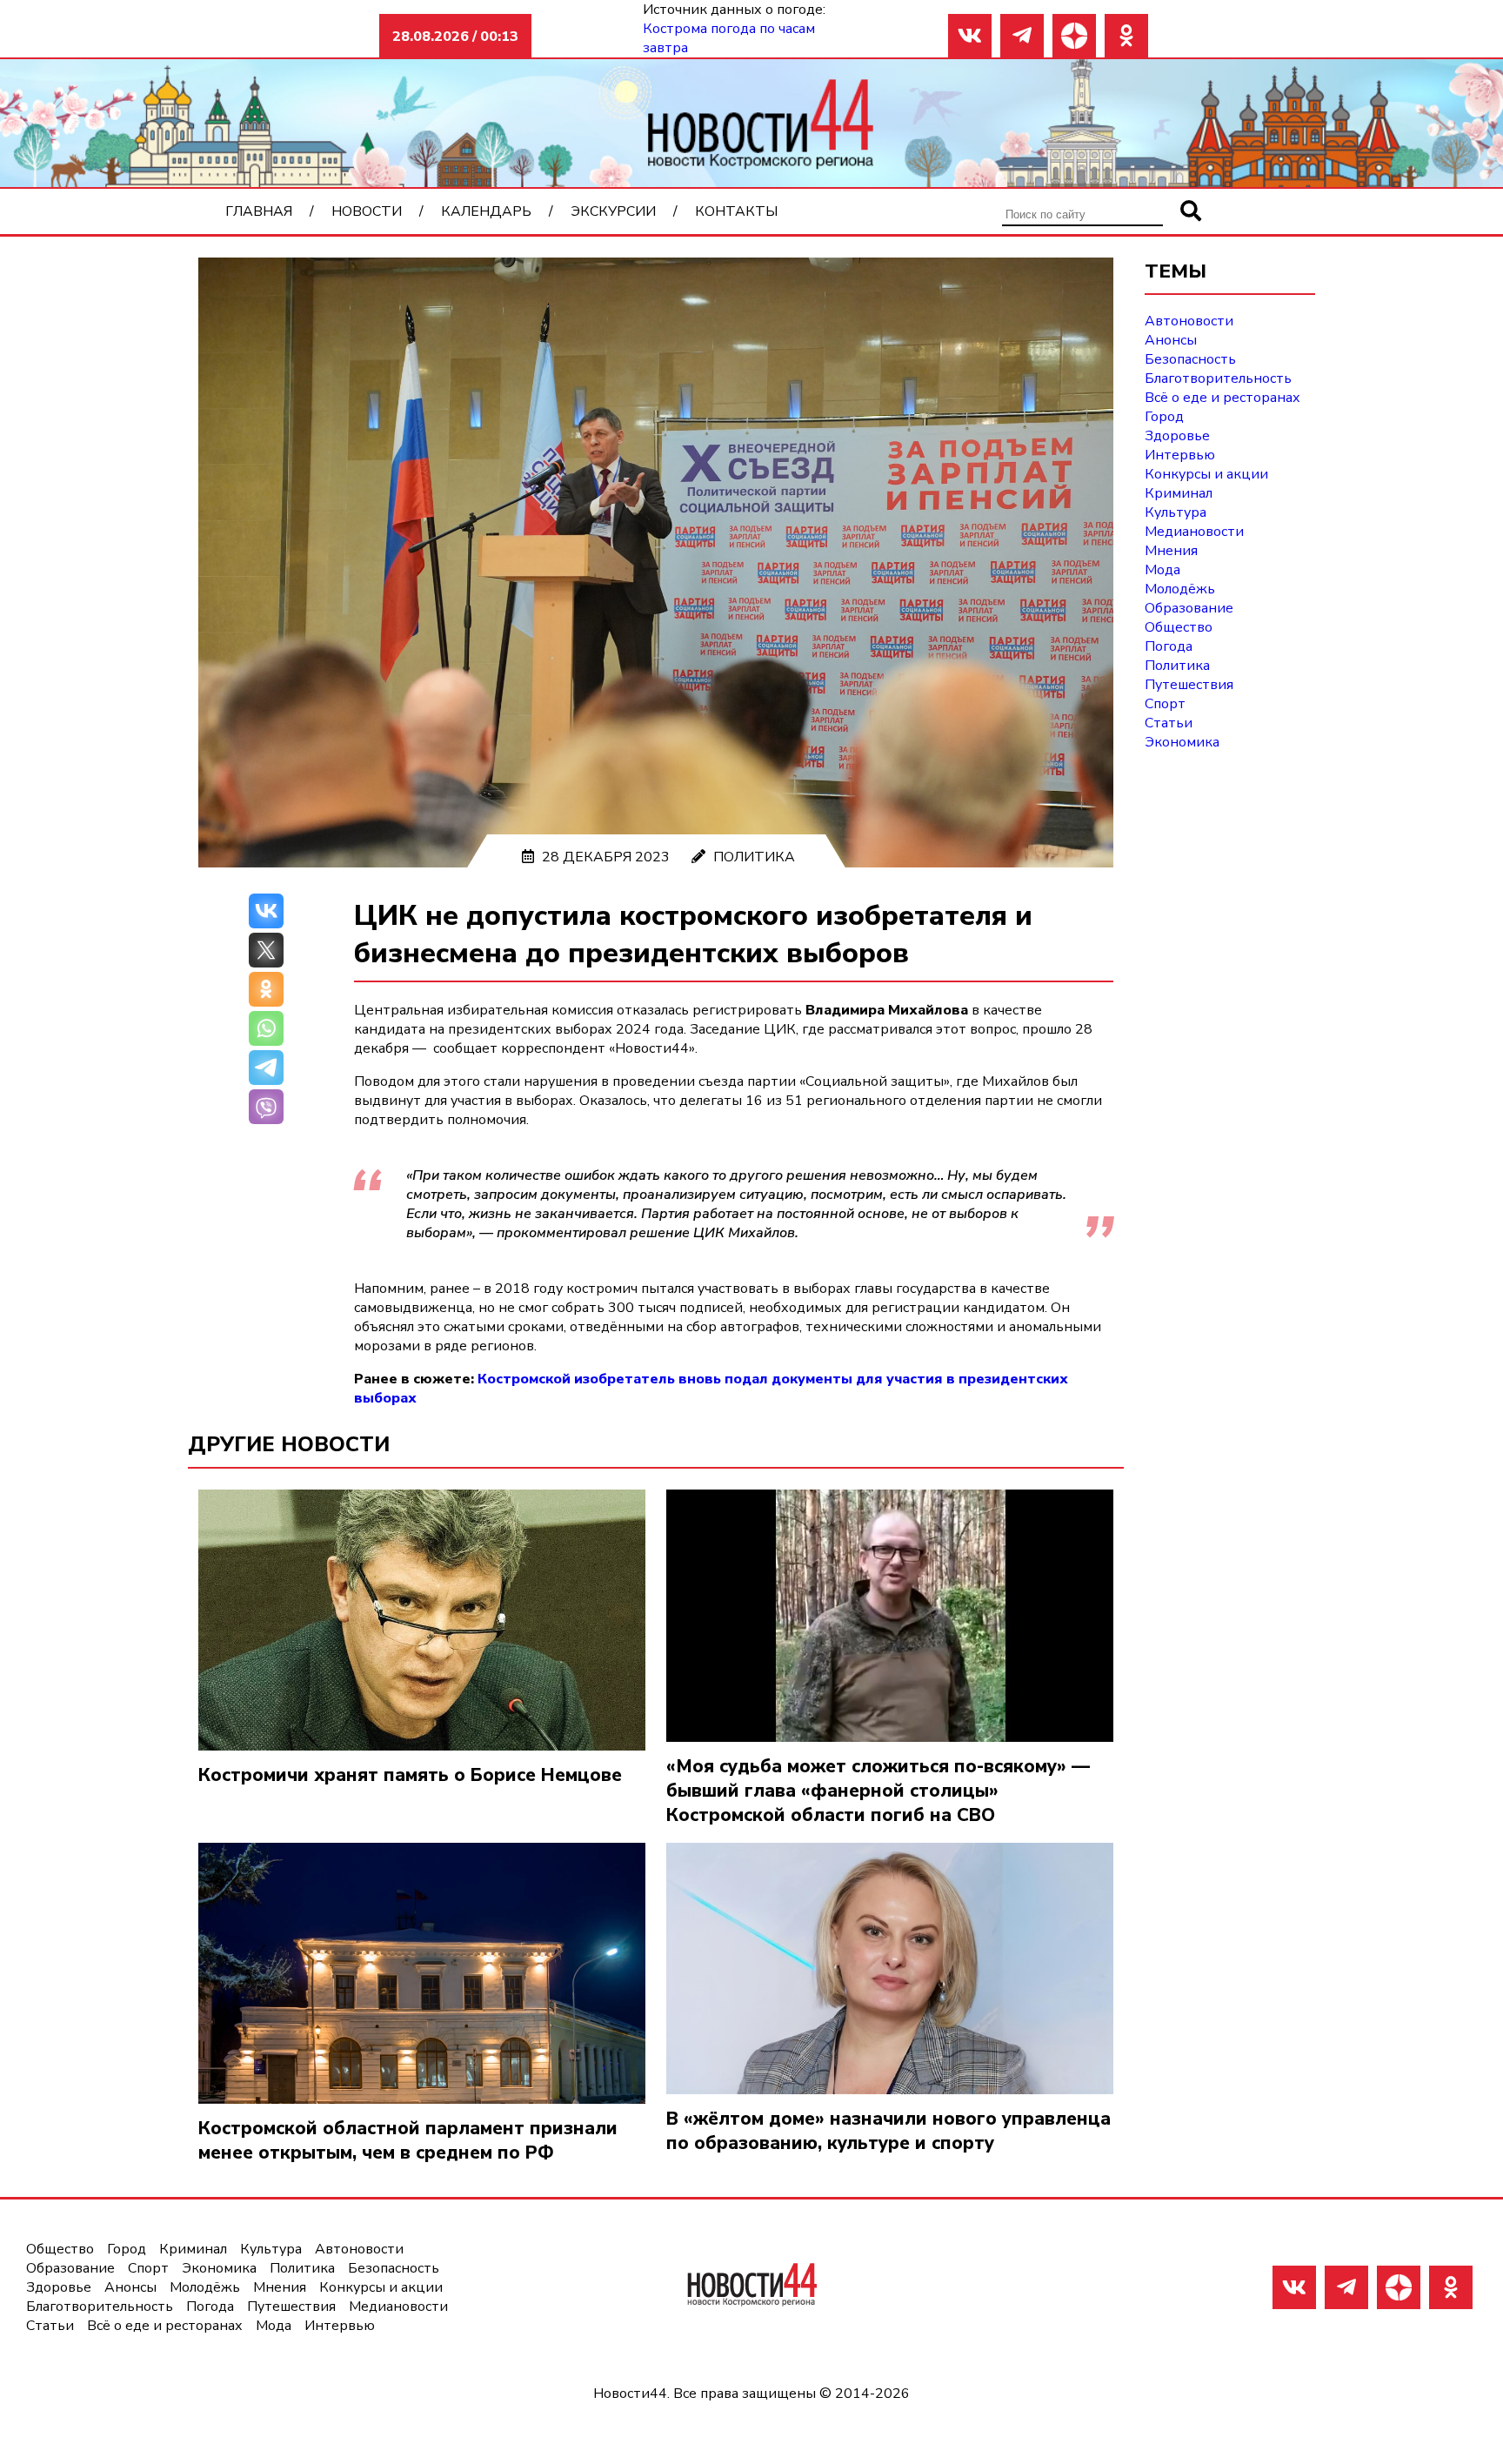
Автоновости (1189, 321)
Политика (754, 857)
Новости (367, 211)
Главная (259, 211)
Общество (1179, 627)
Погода (1169, 646)
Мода (1162, 570)
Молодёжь (1180, 589)
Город (1164, 417)
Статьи (1169, 723)
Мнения (1171, 551)
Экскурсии (613, 211)
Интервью (1180, 455)
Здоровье (1177, 436)
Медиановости (1194, 532)
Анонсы (1171, 340)
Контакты (736, 211)
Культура (1176, 512)
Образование (1189, 608)
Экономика (1182, 742)
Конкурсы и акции (1206, 474)
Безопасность (1190, 359)
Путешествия (1189, 685)
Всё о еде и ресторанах (1222, 398)
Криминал (1179, 493)
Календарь (486, 211)
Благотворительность (1218, 378)
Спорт (1165, 704)
